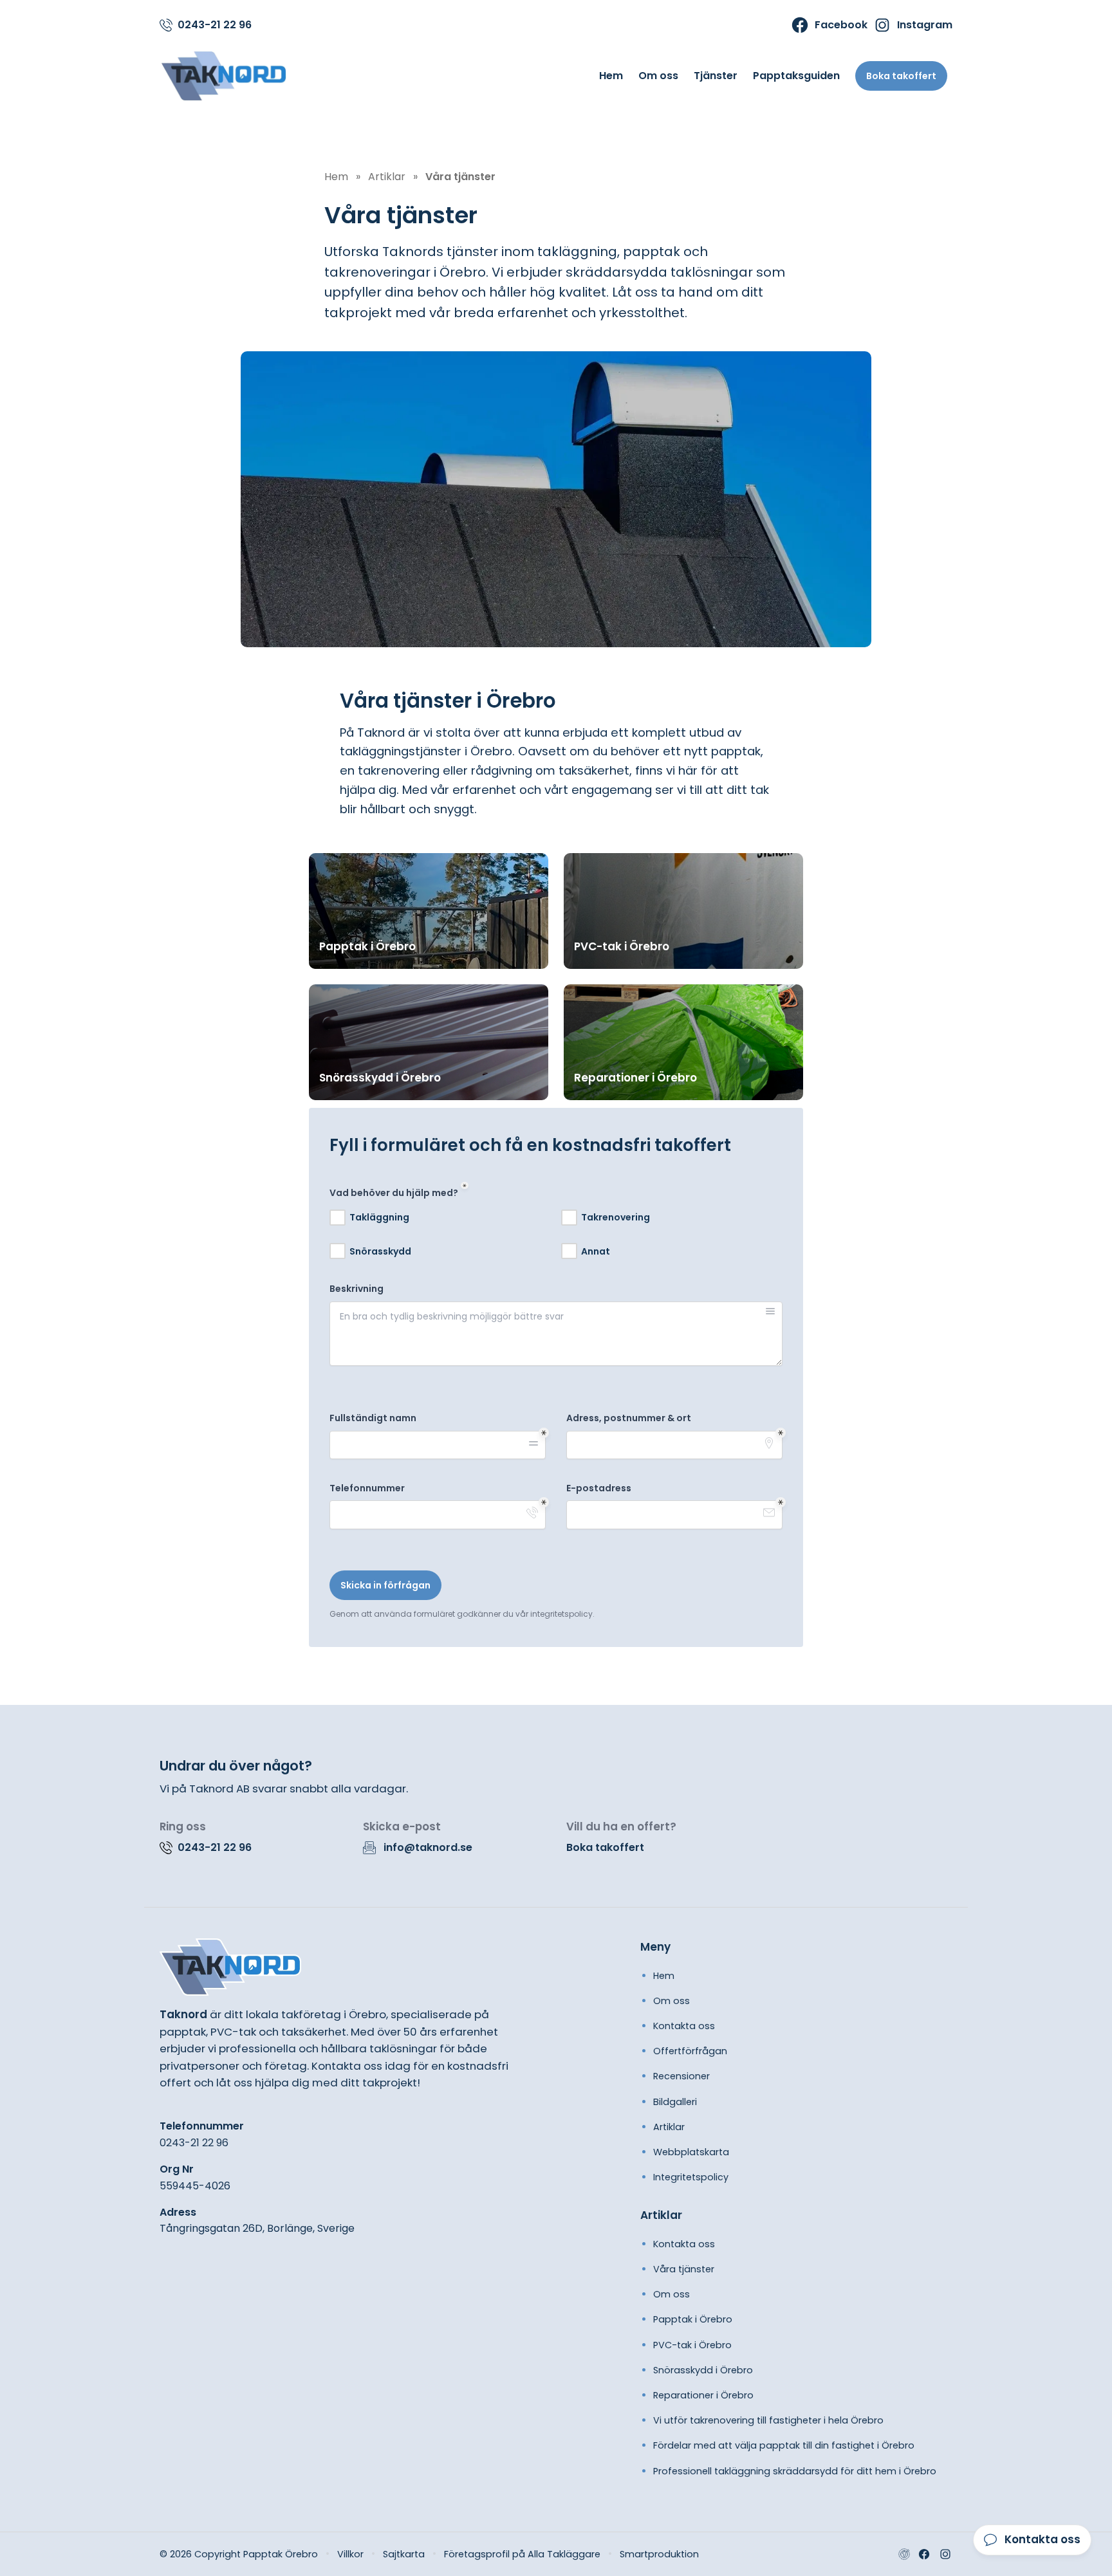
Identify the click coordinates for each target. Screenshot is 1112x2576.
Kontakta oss (684, 2026)
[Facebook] (924, 2554)
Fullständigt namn (373, 1418)
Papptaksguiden (796, 76)
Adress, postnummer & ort (629, 1418)
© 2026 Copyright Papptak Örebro (239, 2554)
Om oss (658, 76)
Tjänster (716, 76)
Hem (611, 76)
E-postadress (599, 1488)
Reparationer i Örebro (703, 2395)
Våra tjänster (684, 2269)
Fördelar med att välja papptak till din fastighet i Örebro (784, 2445)
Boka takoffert (901, 76)
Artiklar (669, 2127)
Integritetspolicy (691, 2177)
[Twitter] (945, 2554)
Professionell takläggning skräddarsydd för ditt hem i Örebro (795, 2471)
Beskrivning (357, 1289)
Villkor (350, 2554)
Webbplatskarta (691, 2152)
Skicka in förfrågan (385, 1585)
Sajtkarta (404, 2554)
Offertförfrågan (690, 2051)
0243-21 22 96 (194, 2143)
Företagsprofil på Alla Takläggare (522, 2554)
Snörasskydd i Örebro (703, 2370)
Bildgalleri (675, 2102)
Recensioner (681, 2076)
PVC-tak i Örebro (692, 2345)
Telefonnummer (367, 1488)
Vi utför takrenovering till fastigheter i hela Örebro (768, 2420)
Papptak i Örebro (693, 2319)
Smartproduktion (659, 2554)
